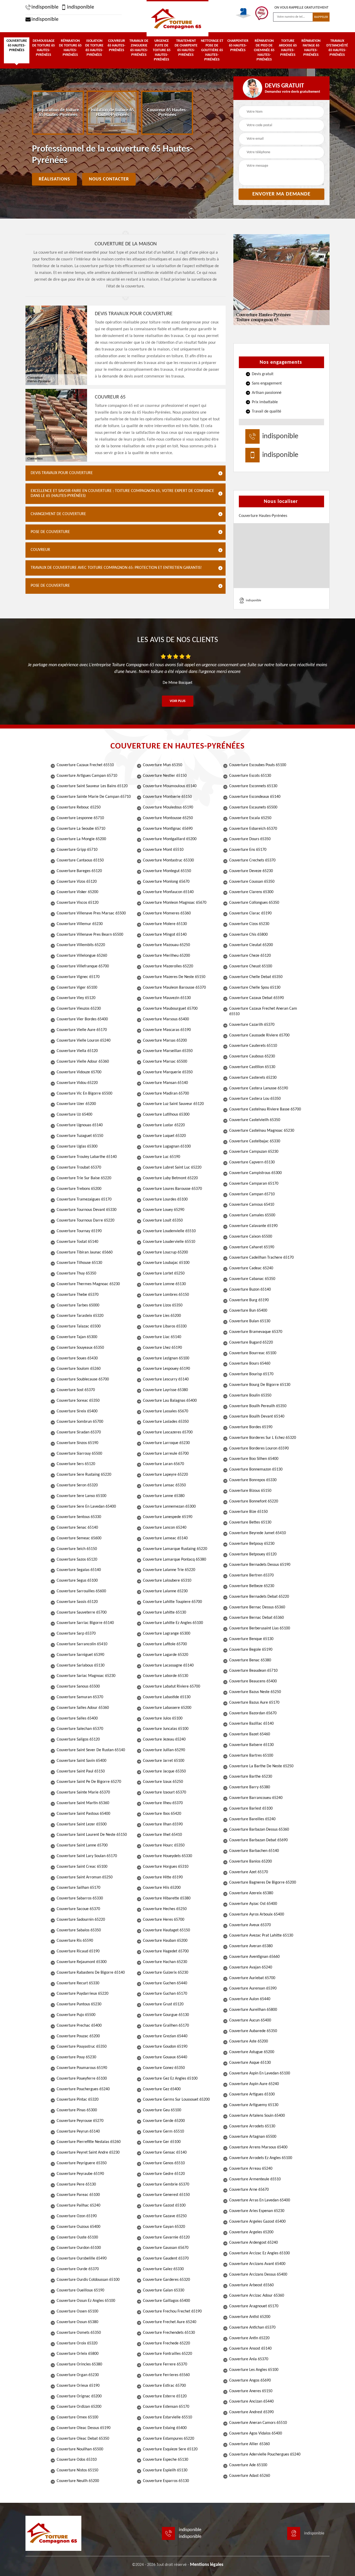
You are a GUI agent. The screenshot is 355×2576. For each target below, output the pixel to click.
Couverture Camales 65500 (252, 1215)
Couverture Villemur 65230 (80, 924)
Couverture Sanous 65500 (78, 1687)
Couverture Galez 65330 (163, 2269)
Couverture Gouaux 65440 (165, 2057)
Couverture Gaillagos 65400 (166, 2301)
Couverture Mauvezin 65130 (167, 998)
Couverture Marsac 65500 (165, 1062)
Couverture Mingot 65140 (165, 935)
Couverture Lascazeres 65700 (168, 1432)
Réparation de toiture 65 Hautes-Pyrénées (70, 48)
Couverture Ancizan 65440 (251, 2402)
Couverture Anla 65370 (249, 2359)
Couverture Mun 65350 (163, 765)
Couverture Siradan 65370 (79, 1432)
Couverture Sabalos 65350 (79, 1930)
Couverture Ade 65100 (248, 2465)
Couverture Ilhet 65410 (162, 1835)
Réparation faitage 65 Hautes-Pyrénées (311, 48)
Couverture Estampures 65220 (169, 2439)
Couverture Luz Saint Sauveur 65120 (173, 1104)
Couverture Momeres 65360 (167, 913)
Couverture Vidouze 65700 (79, 1072)
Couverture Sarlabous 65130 (81, 1665)
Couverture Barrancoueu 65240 (256, 1798)
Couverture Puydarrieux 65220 (83, 1994)
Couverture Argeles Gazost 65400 (257, 2222)
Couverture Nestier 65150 (165, 776)
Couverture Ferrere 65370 (165, 2364)
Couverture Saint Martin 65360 (83, 1803)
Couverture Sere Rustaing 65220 (84, 1475)
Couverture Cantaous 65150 (80, 860)
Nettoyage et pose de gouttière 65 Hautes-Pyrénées (212, 50)
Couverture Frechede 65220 (166, 2343)
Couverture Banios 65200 (251, 1862)
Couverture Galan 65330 (164, 2290)
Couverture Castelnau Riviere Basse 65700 (265, 1109)
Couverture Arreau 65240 (251, 2169)
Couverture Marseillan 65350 (168, 1051)
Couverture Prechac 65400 (79, 2026)
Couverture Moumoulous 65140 (170, 786)
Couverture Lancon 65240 (165, 1528)
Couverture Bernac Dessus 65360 (257, 1607)
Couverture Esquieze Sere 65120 (170, 2449)
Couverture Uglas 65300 (77, 1147)
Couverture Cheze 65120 (250, 956)
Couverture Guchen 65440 (165, 1983)
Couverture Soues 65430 (77, 1358)
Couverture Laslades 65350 (166, 1422)
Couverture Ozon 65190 (77, 2216)
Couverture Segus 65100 (77, 1581)
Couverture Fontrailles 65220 (167, 2354)
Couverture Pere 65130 (76, 2184)
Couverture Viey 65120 (76, 998)
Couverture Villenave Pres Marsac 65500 (91, 913)
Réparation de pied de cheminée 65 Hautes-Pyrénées (264, 50)
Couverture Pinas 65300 (77, 2110)
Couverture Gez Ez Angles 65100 (170, 2079)
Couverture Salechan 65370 (80, 1729)
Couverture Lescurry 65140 (166, 1379)
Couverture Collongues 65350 (254, 903)
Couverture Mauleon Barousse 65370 (174, 988)
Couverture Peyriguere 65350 (82, 2163)
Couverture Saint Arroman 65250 (85, 1877)
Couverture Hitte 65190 (163, 1877)
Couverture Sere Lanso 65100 (81, 1496)
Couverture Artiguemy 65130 (254, 2105)
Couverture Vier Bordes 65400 (82, 1019)
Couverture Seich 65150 (77, 1549)
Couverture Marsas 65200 (165, 1041)
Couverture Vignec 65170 (78, 977)
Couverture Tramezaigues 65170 (84, 1199)
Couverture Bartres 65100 (251, 1756)
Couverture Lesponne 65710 (80, 818)
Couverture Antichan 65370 (252, 2328)
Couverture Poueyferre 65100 (82, 2079)
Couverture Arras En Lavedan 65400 (260, 2200)
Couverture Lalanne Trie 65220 (169, 1570)
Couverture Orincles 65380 (79, 2364)
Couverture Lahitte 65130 (165, 1613)
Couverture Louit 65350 (163, 1220)
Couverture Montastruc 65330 (168, 860)
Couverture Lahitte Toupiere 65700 (172, 1602)
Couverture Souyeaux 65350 (80, 1348)
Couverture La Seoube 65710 (81, 829)
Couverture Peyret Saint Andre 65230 (88, 2153)
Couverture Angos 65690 (250, 2381)
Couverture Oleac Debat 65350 (83, 2439)
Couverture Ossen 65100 (77, 2311)
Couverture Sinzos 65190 (77, 1443)
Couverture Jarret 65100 (164, 1761)
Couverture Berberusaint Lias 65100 (260, 1628)
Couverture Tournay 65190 (79, 1231)
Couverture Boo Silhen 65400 (254, 1459)
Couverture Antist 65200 (250, 2317)
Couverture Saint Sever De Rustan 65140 (91, 1750)
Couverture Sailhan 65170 (78, 1888)
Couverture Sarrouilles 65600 (81, 1591)
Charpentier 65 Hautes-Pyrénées (238, 46)
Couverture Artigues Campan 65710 (87, 776)
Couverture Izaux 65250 (163, 1782)
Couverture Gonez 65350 (164, 2068)
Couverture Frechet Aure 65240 (170, 2322)
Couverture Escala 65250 (250, 818)
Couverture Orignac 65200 (79, 2396)
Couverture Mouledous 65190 (168, 807)
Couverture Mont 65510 (163, 850)
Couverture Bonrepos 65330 (253, 1480)
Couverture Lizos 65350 (163, 1305)
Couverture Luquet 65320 (164, 1136)
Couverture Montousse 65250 (168, 818)
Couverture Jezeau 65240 (164, 1739)
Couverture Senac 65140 (77, 1528)
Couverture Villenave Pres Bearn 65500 (90, 935)
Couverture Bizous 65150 (250, 1491)
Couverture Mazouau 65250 (166, 945)
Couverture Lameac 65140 (165, 1538)
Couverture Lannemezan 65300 (169, 1507)
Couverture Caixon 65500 (251, 1237)
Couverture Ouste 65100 (77, 2237)
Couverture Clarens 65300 (251, 892)
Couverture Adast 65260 (250, 2476)
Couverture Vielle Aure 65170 (82, 1030)
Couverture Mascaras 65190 (167, 1030)
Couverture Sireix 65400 (77, 1411)
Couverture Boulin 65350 (250, 1395)
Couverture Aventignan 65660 (254, 1957)
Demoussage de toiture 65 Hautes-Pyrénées (44, 48)
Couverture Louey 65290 (164, 1210)
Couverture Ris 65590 (75, 1941)
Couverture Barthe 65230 (251, 1777)
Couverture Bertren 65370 (251, 1575)
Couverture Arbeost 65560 (251, 2285)
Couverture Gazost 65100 (164, 2206)
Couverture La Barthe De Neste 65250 (261, 1766)
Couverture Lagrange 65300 (167, 1634)
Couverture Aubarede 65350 (253, 2031)
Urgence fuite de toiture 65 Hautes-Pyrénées (162, 50)
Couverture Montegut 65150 (167, 871)
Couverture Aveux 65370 (250, 1925)
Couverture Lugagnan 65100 (167, 1147)
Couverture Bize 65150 (248, 1512)
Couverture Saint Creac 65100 (82, 1867)
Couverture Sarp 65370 (76, 1634)
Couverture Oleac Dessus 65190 (84, 2428)
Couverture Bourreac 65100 (253, 1353)
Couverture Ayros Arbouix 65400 (257, 1914)
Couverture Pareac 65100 (78, 2195)
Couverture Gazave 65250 (165, 2216)
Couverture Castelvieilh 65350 (255, 1120)
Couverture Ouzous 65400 (78, 2227)
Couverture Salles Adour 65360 (83, 1708)
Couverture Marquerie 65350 (168, 1072)
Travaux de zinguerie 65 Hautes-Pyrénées (139, 48)
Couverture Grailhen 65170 (166, 2026)
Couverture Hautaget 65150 (166, 1930)
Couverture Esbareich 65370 (253, 829)
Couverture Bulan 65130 (250, 1321)
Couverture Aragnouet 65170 (254, 2306)
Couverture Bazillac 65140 (251, 1724)
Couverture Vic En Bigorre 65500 (84, 1094)
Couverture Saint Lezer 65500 (82, 1824)
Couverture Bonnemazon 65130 (256, 1469)
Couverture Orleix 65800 (78, 2354)
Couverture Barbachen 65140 (254, 1851)
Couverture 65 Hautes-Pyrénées (17, 46)
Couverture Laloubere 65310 (167, 1581)
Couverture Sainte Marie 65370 (83, 1792)
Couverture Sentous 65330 (79, 1517)
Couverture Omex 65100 (77, 2417)
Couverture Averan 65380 (251, 1946)
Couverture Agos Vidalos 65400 (256, 2433)
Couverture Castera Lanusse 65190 (259, 1088)
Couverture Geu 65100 (162, 2110)
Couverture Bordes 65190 (251, 1427)
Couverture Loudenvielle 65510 (169, 1231)
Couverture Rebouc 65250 (79, 807)
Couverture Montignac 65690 (168, 829)
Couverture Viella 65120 (77, 1051)
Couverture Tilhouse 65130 (79, 1263)
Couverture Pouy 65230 (76, 2057)
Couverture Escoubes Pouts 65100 (258, 765)
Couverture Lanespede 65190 (168, 1517)
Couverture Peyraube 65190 (80, 2174)
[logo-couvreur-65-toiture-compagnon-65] (177, 18)
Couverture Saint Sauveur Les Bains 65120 (92, 786)
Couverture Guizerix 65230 (166, 1973)
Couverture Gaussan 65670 (166, 2248)
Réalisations (54, 179)
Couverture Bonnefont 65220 (254, 1501)
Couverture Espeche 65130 (166, 2460)
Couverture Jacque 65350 (164, 1771)
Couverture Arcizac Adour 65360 (257, 2296)
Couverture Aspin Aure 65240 (254, 2084)
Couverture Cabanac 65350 (252, 1279)
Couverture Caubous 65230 (252, 1056)
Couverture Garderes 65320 (166, 2280)
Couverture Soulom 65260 (79, 1369)
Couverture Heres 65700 (164, 1920)
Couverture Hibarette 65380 (167, 1898)
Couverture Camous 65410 (252, 1205)
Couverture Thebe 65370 (78, 1295)
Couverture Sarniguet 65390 (80, 1655)
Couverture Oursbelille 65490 (82, 2258)
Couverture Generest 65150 (166, 2195)
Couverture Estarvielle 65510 (167, 2417)
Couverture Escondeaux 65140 (255, 797)
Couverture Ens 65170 (248, 850)
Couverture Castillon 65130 (252, 1067)
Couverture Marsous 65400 (166, 1019)
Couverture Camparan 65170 (254, 1184)
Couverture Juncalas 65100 (166, 1729)
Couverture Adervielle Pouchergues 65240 (265, 2454)
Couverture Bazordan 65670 (253, 1713)
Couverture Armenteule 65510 (255, 2179)
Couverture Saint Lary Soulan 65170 (87, 1856)
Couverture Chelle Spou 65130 (255, 988)
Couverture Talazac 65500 (79, 1326)
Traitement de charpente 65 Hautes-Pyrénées (186, 48)
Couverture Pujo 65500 (76, 2015)
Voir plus (178, 701)
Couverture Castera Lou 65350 (255, 1099)
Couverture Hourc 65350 (164, 1845)
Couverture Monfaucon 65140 (168, 892)
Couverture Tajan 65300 (77, 1337)
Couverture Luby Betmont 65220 (170, 1178)
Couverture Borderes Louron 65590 (259, 1448)
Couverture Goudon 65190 (165, 2047)
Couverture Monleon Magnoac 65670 (175, 903)
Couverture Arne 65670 (249, 2190)
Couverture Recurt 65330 (78, 1983)
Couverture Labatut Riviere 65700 (172, 1687)
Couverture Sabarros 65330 (80, 1898)
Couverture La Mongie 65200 (81, 839)
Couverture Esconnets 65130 (253, 786)
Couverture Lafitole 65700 (165, 1644)
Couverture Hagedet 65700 (166, 1951)
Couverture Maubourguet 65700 (170, 1009)
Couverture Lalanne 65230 (165, 1591)
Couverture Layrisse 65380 (165, 1390)
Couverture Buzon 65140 (250, 1290)
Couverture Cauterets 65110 (253, 1046)
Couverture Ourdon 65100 (79, 2248)
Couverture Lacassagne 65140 (168, 1665)
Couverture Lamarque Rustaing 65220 (175, 1549)
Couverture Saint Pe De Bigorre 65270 (89, 1782)
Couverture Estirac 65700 (164, 2386)
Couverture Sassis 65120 (77, 1602)
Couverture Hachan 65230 (165, 1962)
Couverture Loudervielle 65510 (169, 1242)
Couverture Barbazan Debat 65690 (258, 1840)
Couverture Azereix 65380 (251, 1893)
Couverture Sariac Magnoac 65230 (86, 1676)
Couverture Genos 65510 (164, 2163)
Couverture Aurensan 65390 (253, 1988)
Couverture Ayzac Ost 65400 (253, 1904)
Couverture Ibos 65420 (162, 1814)
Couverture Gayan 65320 (164, 2227)
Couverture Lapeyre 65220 (165, 1475)
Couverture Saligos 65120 (78, 1739)
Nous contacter (109, 179)
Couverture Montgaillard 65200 (170, 839)
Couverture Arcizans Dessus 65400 (258, 2275)
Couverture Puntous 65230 (79, 2004)
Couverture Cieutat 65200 (251, 945)
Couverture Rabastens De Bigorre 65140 (91, 1973)
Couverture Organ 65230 (78, 2375)
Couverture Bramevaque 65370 (256, 1332)
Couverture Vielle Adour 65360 (83, 1062)
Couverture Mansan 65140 (165, 1083)
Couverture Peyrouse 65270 (80, 2121)
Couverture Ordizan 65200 (79, 2407)
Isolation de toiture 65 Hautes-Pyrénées (94, 48)
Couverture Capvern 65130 (252, 1162)
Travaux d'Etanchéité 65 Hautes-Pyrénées (337, 48)
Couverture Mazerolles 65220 (168, 966)
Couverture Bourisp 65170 (251, 1374)
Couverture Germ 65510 (163, 2132)
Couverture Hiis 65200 (162, 1888)
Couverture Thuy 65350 (76, 1273)
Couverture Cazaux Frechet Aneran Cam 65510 (263, 1011)
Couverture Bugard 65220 (251, 1343)
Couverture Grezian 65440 (165, 2036)
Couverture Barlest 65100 (251, 1809)
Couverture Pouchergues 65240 (83, 2089)
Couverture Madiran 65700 (166, 1094)
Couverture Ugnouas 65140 (80, 1125)
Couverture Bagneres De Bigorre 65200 (263, 1883)
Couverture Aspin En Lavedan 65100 (260, 2073)
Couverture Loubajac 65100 (166, 1263)
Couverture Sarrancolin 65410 (82, 1644)
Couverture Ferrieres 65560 (166, 2375)
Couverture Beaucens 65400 (253, 1681)
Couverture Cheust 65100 (251, 966)
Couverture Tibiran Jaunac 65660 (85, 1252)
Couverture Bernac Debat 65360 (257, 1618)
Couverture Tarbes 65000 (78, 1305)
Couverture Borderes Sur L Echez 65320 (263, 1438)
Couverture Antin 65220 (249, 2338)
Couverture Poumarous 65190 (82, 2068)
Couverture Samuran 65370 (80, 1697)
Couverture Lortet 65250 (164, 1273)
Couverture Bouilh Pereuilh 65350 (258, 1406)
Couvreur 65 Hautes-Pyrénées (116, 46)
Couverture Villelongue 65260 (82, 956)
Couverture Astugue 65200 (252, 2052)
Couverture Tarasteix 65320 (80, 1316)
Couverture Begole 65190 (251, 1650)
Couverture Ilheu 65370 (163, 1803)
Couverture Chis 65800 (248, 935)
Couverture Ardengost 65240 (254, 2243)
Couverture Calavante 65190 (253, 1226)
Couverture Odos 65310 (77, 2460)
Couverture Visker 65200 (77, 892)
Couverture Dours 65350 (250, 839)
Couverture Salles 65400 (77, 1718)
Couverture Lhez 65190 (162, 1348)
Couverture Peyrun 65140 (78, 2132)
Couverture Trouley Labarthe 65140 (87, 1157)
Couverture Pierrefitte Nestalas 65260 (89, 2142)
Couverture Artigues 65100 (252, 2094)
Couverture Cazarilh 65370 (252, 1025)
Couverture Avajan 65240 (251, 1967)
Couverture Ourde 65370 (78, 2269)
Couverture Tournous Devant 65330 (87, 1210)
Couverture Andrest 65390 (251, 2412)
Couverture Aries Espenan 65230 (257, 2211)
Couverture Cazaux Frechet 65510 (85, 765)
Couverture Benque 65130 (251, 1639)
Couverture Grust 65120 (163, 2004)
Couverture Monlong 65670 (166, 882)
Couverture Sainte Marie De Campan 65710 (94, 797)
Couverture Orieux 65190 (78, 2386)
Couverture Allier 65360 (249, 2444)
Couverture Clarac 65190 (250, 913)
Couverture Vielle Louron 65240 (84, 1041)
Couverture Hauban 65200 (165, 1941)
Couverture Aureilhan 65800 (253, 2010)
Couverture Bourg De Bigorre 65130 (260, 1385)
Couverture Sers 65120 (76, 1464)
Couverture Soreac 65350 (78, 1401)
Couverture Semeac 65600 (79, 1538)
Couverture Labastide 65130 (167, 1697)
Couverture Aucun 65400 (250, 2020)
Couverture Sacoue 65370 (78, 1909)
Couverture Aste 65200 (249, 2041)
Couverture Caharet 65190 (252, 1247)
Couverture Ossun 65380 (77, 2322)
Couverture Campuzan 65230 (254, 1152)
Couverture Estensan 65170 (166, 2407)
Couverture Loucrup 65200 (165, 1252)
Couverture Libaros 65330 (165, 1326)
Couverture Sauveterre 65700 (82, 1613)
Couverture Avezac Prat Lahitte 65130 (261, 1936)
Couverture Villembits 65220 (81, 945)
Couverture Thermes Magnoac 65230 (88, 1284)
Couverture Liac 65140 (162, 1337)
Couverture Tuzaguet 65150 (80, 1136)
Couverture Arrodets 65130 (252, 2126)
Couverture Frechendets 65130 (169, 2333)
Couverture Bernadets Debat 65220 (259, 1597)
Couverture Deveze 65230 (251, 871)
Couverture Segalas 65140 (79, 1570)
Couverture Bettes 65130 (250, 1522)
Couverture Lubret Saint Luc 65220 (172, 1168)
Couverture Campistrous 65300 (255, 1173)
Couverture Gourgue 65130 (166, 2015)
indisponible (45, 7)
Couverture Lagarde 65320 (166, 1655)
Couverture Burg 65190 (249, 1300)
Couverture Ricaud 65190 (78, 1951)
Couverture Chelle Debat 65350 (256, 977)
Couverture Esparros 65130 (166, 2481)
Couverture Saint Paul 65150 (81, 1771)
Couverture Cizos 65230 (249, 924)
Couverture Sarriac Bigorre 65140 (85, 1623)
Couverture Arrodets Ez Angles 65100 (261, 2158)
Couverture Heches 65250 (165, 1909)
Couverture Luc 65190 (162, 1157)
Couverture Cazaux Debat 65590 (257, 998)
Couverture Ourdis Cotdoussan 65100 (88, 2280)
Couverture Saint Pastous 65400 (83, 1814)
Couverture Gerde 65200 (164, 2121)
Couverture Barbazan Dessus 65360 (259, 1830)
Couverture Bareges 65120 (79, 871)
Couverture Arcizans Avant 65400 (257, 2264)
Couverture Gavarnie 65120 (166, 2237)
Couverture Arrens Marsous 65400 (258, 2147)
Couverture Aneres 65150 (251, 2391)
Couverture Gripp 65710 (77, 850)
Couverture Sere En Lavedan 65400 (86, 1507)
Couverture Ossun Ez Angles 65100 (86, 2301)
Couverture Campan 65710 (252, 1194)
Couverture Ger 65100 (162, 2142)
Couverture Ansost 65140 (250, 2349)
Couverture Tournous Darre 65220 (86, 1220)
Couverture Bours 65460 (250, 1364)
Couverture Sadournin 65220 (81, 1920)
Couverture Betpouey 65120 (253, 1554)
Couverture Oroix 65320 (77, 2343)
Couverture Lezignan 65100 (166, 1358)
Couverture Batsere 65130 (251, 1745)
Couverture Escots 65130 (250, 776)
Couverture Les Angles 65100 (254, 2370)
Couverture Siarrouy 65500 (79, 1454)
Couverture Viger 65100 (77, 988)
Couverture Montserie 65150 (167, 797)
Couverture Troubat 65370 (79, 1168)
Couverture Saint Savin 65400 (81, 1761)
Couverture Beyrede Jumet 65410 (258, 1533)
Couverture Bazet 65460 (250, 1734)
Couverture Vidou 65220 (77, 1083)
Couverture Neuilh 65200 (78, 2481)
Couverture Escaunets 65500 (253, 807)
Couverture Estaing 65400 (165, 2428)
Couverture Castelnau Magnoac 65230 (262, 1131)
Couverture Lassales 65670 (166, 1411)
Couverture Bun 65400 (248, 1311)
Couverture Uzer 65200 (76, 1104)
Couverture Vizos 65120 (77, 882)
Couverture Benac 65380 (250, 1660)
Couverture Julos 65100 (163, 1718)
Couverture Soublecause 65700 (83, 1379)
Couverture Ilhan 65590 (163, 1824)
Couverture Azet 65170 (249, 1872)
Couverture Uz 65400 (74, 1115)
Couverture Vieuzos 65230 (79, 1009)
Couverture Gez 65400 (162, 2089)
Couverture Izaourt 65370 (165, 1792)
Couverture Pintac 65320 (78, 2100)
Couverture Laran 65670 (163, 1464)
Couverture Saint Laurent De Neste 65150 (92, 1835)
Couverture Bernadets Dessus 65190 (260, 1565)
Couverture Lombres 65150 (166, 1295)
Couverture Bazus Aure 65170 (254, 1703)
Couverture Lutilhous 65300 (166, 1115)
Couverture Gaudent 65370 (166, 2258)
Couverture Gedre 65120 (164, 2174)
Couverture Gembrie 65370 (166, 2184)
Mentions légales (207, 2565)
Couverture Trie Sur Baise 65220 (84, 1178)
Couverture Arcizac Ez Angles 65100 (259, 2253)
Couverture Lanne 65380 (164, 1496)
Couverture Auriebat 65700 (252, 1978)
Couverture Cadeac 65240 (251, 1268)
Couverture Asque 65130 (250, 2063)
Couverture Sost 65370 (76, 1390)
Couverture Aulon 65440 (250, 1999)
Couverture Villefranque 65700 (83, 966)
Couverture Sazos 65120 (77, 1560)
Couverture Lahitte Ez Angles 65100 (173, 1623)
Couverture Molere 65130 (165, 924)
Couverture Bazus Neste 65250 (255, 1692)
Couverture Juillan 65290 (164, 1750)
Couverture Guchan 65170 (165, 1994)
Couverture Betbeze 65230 (252, 1586)
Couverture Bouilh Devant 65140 (257, 1417)
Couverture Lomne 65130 (164, 1284)
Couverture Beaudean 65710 (253, 1671)
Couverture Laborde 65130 (166, 1676)
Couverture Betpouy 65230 (252, 1544)
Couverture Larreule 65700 (166, 1454)
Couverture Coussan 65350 (252, 882)
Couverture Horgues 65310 (166, 1867)
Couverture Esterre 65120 (165, 2396)
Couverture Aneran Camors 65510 (258, 2423)
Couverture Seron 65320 (77, 1485)
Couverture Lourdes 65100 (165, 1199)
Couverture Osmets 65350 (79, 2333)
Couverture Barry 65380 (250, 1787)
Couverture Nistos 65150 (77, 2470)
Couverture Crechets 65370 (252, 860)
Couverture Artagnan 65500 (253, 2137)
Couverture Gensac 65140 (165, 2153)
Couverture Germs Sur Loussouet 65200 (176, 2100)
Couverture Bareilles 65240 (252, 1819)
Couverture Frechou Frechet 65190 (172, 2311)
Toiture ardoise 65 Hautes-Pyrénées (288, 48)
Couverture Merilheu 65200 (166, 956)
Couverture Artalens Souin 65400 (257, 2116)
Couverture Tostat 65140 (77, 1242)
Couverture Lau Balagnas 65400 (170, 1401)
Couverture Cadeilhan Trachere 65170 (261, 1258)
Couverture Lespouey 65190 (166, 1369)
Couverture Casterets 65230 (253, 1078)
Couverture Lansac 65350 (164, 1485)
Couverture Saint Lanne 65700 (82, 1845)
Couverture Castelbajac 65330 (255, 1141)
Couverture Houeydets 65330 (167, 1856)
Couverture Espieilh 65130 (165, 2470)
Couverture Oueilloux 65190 (80, 2290)
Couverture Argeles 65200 (251, 2232)
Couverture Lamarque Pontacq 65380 (175, 1560)
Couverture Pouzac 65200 (78, 2036)
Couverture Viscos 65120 (78, 903)
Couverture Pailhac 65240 (78, 2206)
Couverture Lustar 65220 (164, 1125)
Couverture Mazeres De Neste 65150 (174, 977)
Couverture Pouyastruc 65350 (82, 2047)
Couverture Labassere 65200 (167, 1708)
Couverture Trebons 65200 (79, 1189)
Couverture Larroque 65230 (166, 1443)
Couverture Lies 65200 (162, 1316)
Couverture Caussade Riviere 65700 (259, 1035)
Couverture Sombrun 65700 (80, 1422)
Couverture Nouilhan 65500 (80, 2449)
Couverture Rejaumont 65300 (82, 1962)
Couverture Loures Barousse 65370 (172, 1189)
